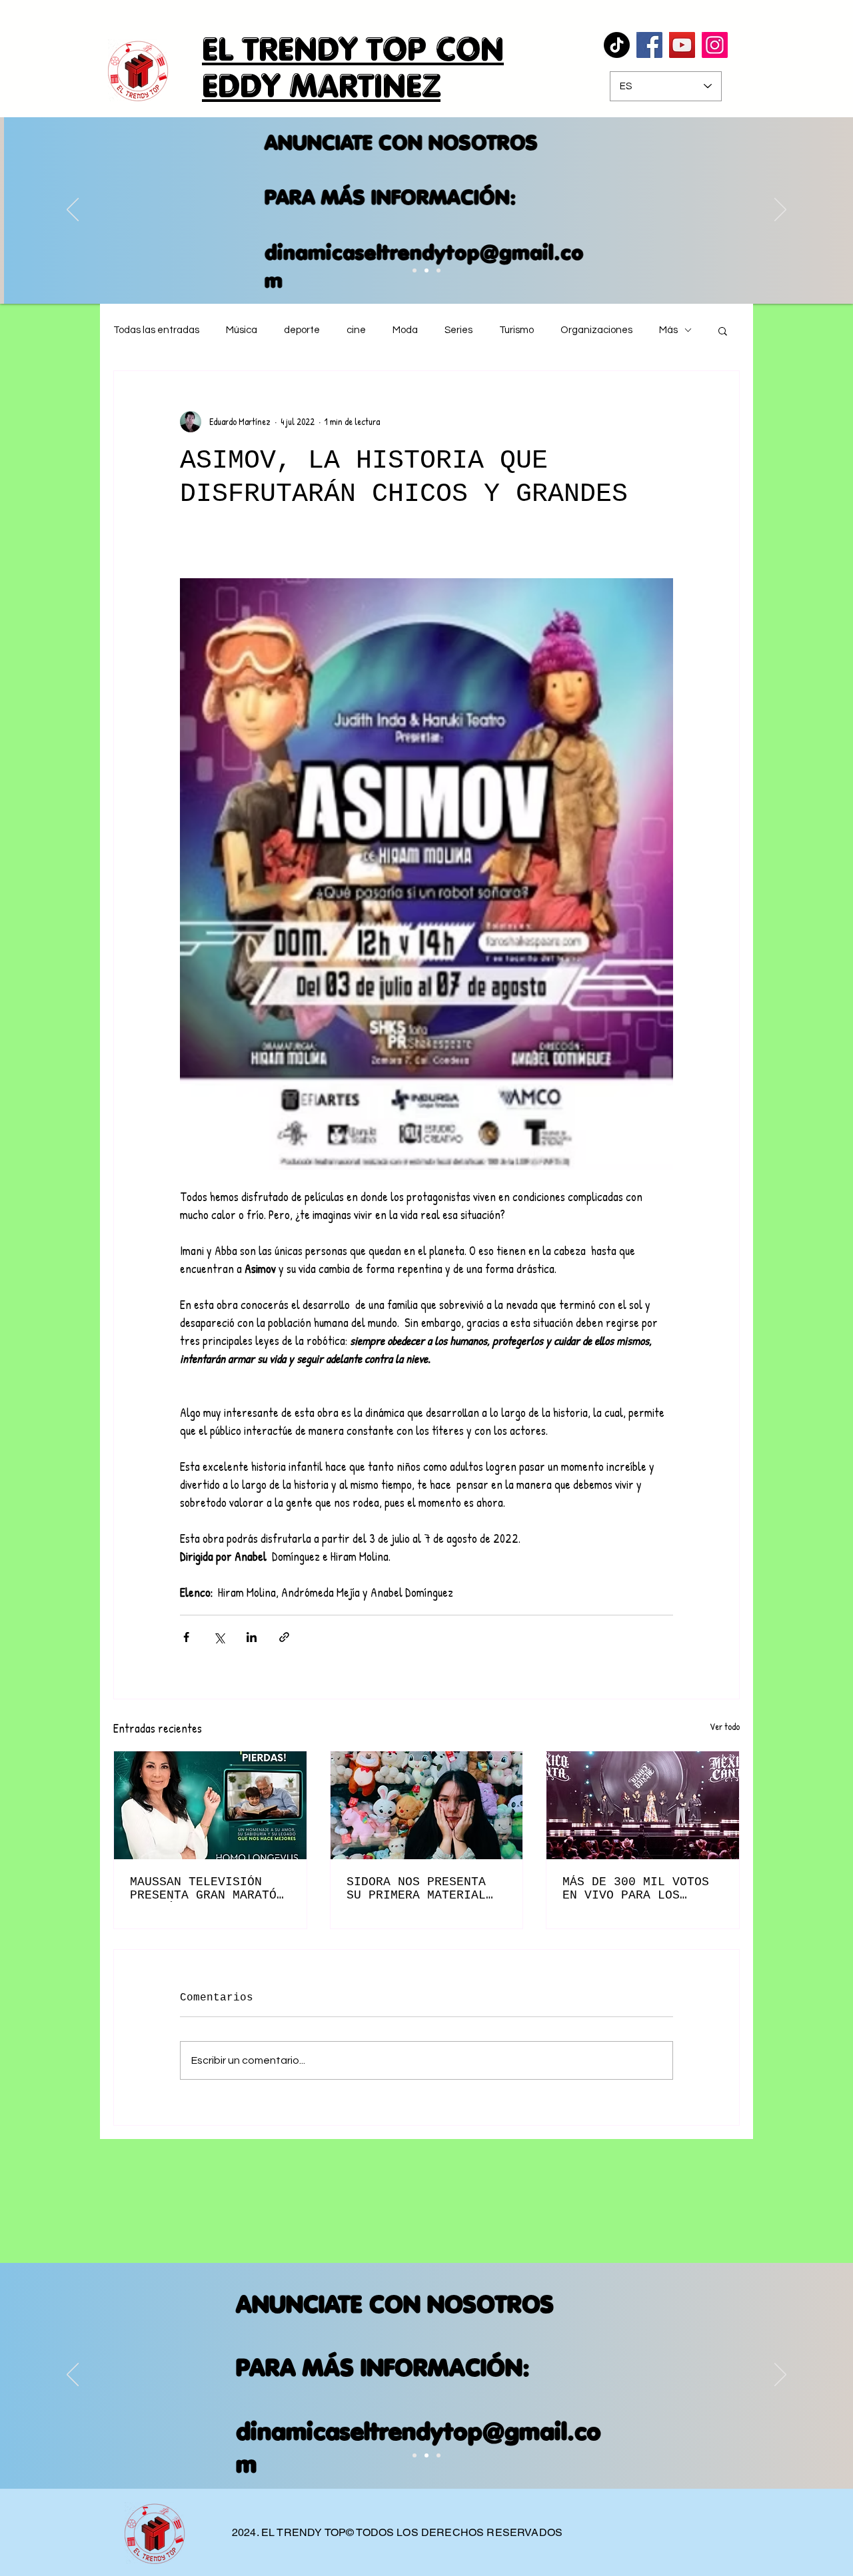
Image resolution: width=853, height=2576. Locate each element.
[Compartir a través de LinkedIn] (252, 1637)
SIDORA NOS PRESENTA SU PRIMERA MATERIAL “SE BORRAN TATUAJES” (420, 1889)
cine (356, 330)
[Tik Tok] (617, 45)
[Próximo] (780, 211)
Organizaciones (596, 330)
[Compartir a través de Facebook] (186, 1637)
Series (458, 330)
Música (242, 330)
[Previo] (73, 211)
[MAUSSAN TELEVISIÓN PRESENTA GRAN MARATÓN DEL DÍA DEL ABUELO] (210, 1805)
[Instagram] (715, 45)
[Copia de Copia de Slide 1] (415, 270)
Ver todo (725, 1726)
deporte (302, 330)
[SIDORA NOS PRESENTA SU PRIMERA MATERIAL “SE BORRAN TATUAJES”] (427, 1805)
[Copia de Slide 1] (426, 2455)
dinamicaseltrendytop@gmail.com (420, 266)
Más (668, 330)
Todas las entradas (156, 330)
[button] (723, 330)
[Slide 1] (415, 2455)
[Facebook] (649, 45)
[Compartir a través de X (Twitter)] (219, 1637)
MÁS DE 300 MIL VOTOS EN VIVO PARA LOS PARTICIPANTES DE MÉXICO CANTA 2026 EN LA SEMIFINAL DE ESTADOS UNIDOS (636, 1889)
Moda (405, 330)
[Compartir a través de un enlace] (284, 1637)
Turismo (516, 330)
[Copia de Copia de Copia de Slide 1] (426, 270)
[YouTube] (682, 45)
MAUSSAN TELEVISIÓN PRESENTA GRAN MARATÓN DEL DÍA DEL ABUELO (207, 1889)
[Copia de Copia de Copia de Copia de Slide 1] (438, 270)
